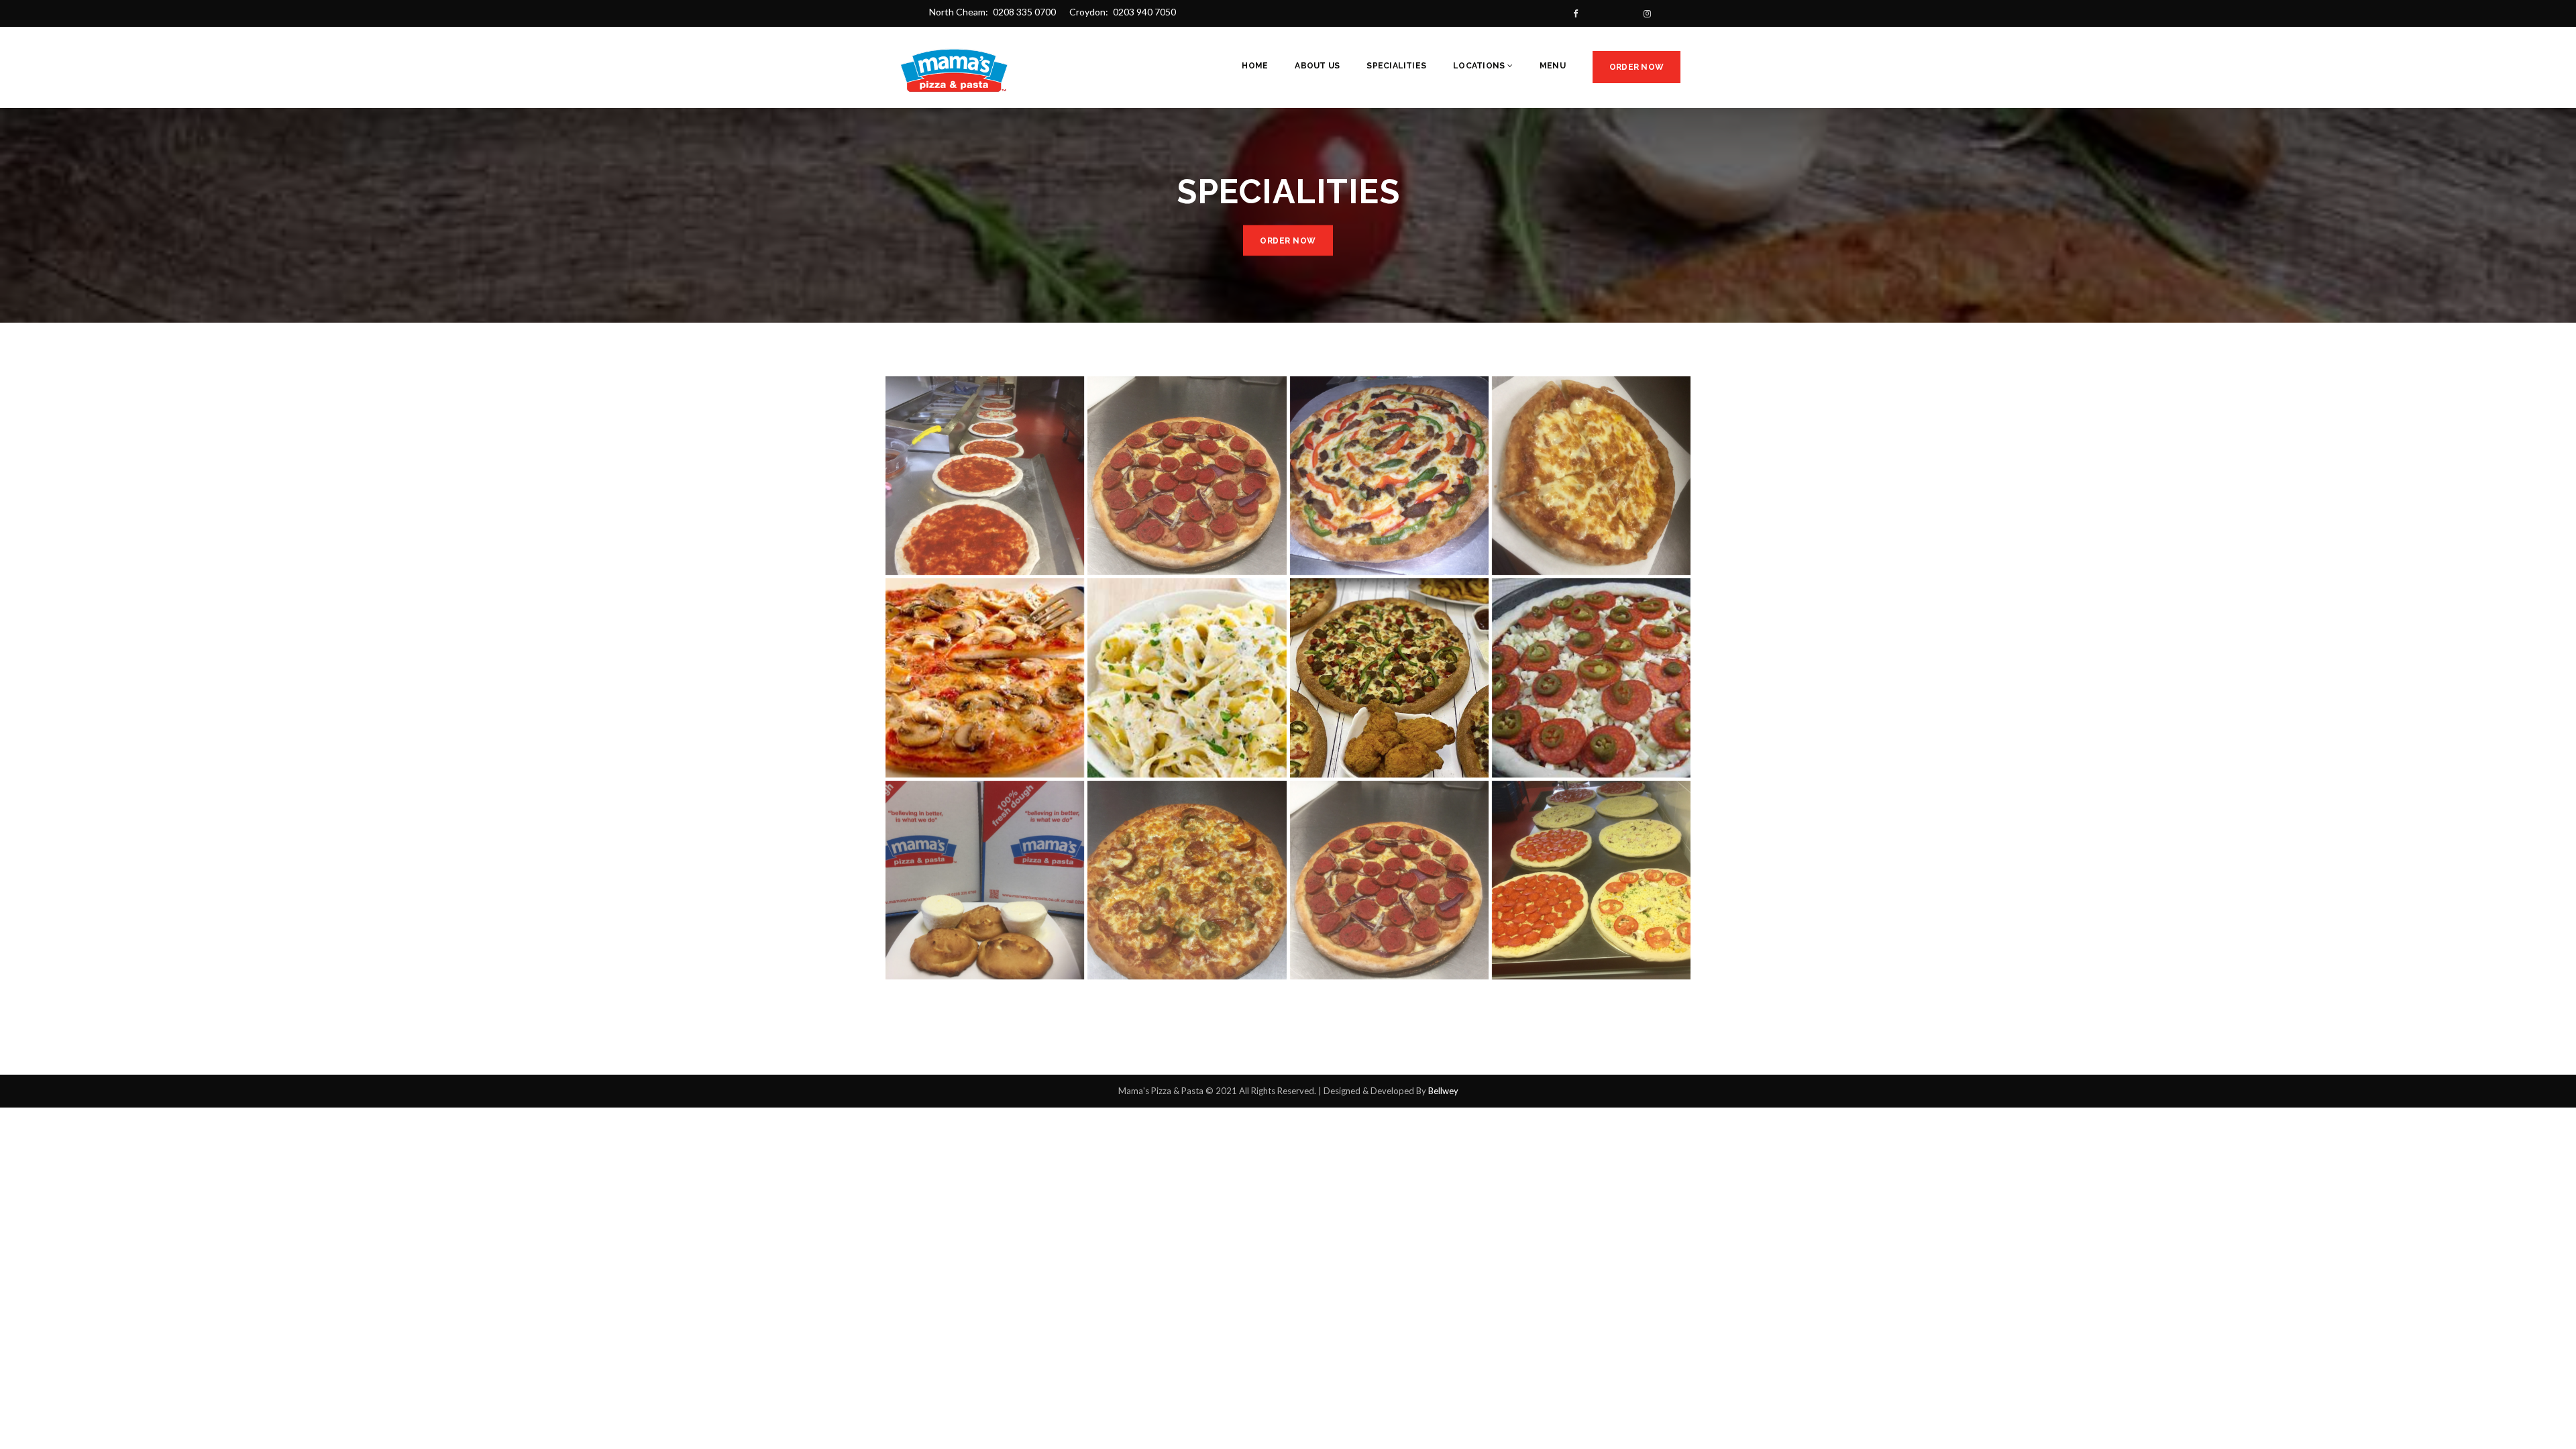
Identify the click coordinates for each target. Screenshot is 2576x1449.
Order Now (1636, 67)
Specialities (1396, 66)
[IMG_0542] (1591, 880)
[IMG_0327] (1591, 476)
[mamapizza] (1591, 678)
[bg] (1389, 678)
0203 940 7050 (1144, 12)
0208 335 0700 (1024, 12)
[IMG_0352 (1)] (1187, 880)
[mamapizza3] (985, 678)
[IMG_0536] (985, 476)
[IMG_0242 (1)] (1187, 476)
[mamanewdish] (1187, 678)
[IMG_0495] (985, 880)
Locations (1480, 66)
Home (1255, 66)
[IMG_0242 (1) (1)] (1389, 880)
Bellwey (1443, 1091)
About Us (1317, 66)
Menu (1553, 66)
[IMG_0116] (1389, 476)
